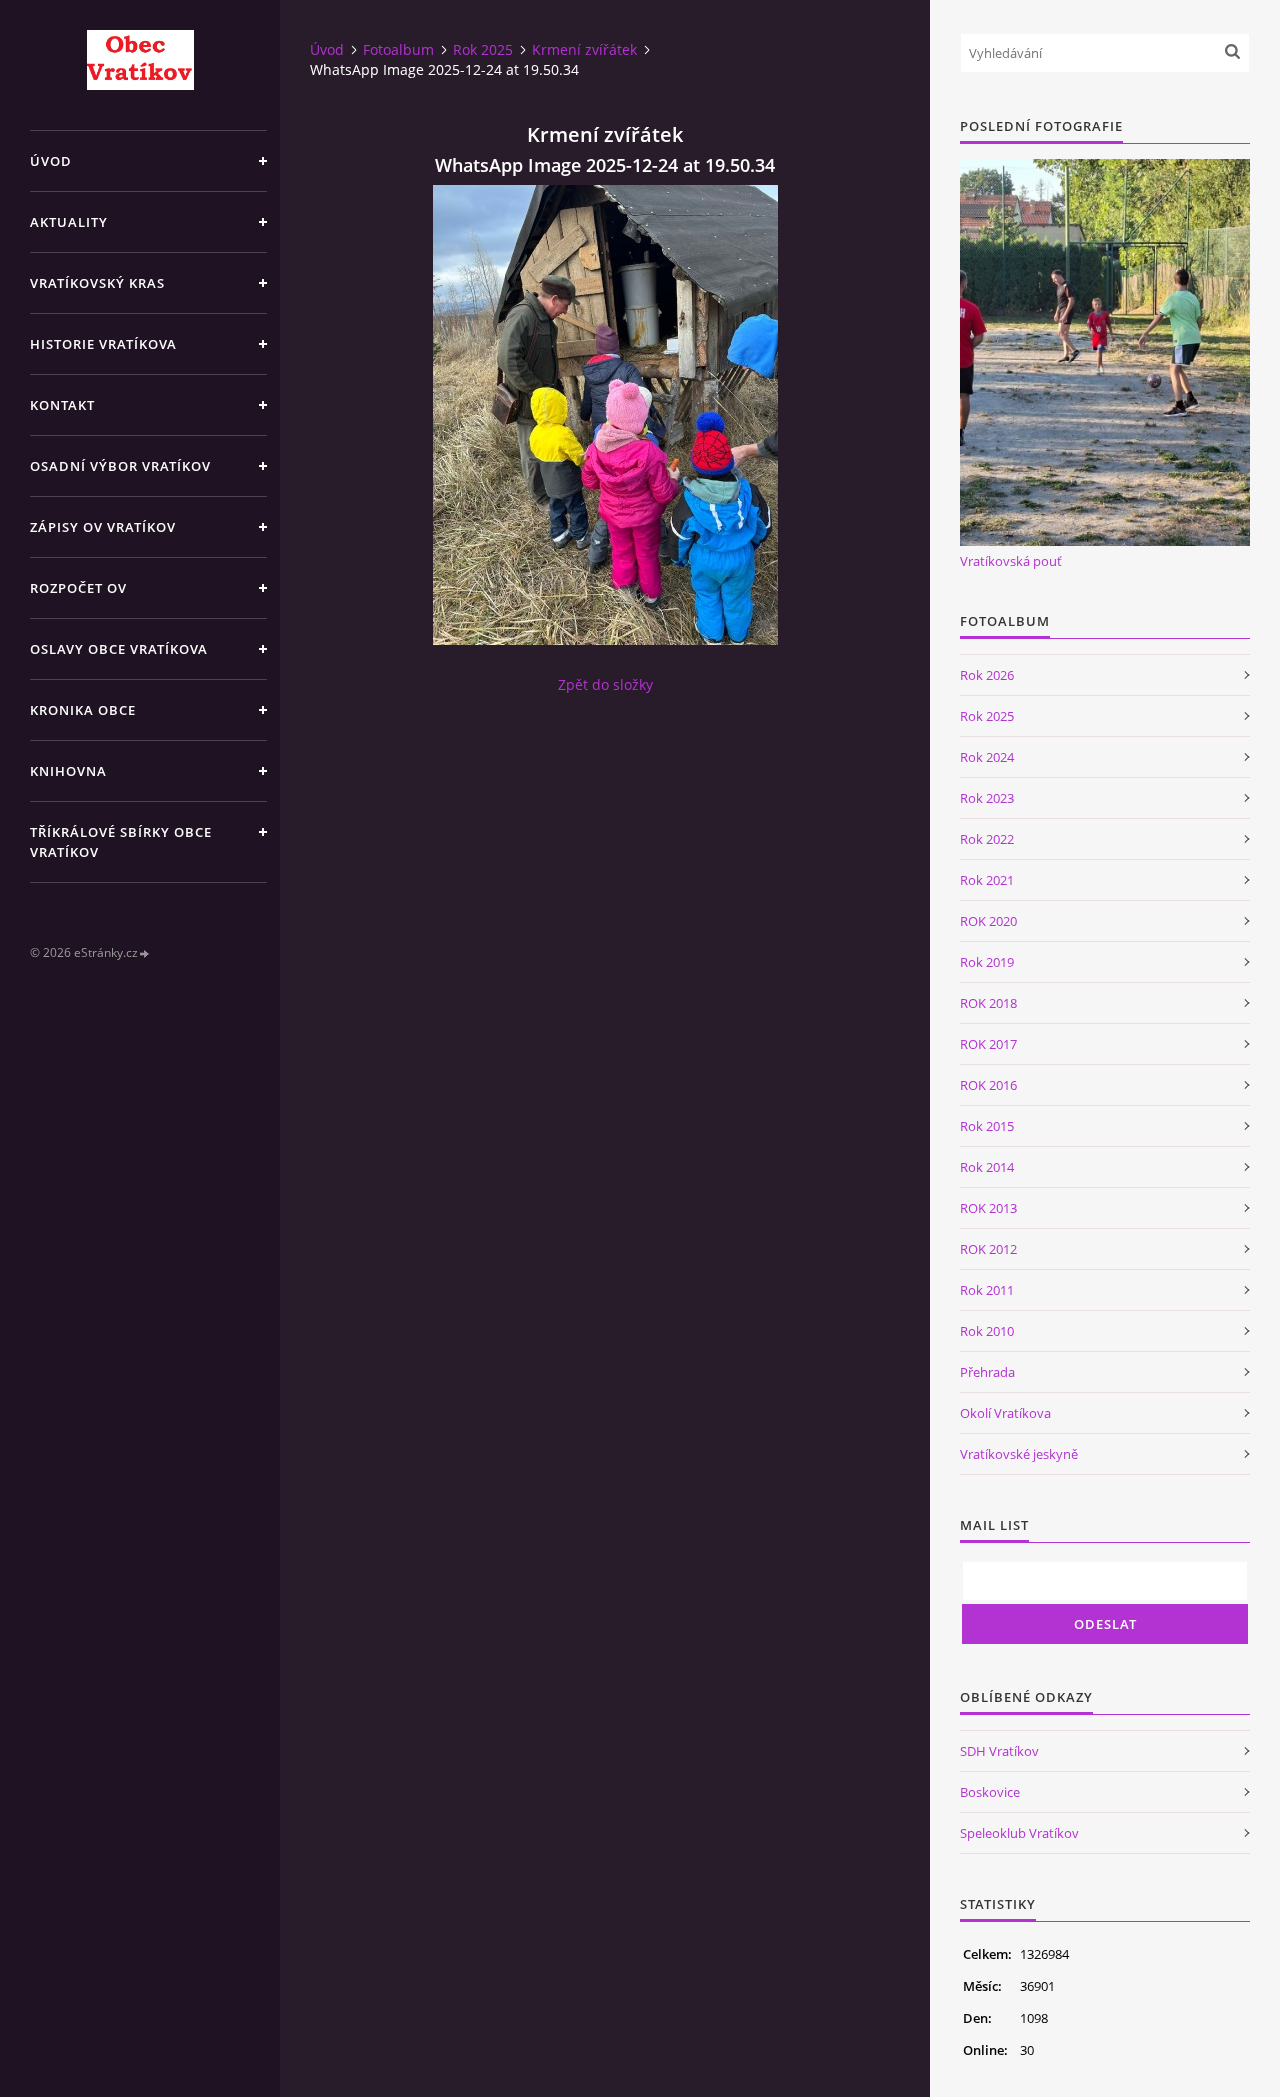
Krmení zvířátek (584, 49)
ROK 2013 (988, 1208)
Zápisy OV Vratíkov (103, 527)
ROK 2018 (988, 1003)
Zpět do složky (605, 684)
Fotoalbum (398, 49)
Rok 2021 (987, 880)
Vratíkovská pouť (1011, 561)
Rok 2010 (987, 1331)
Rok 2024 (987, 757)
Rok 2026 (987, 675)
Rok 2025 (483, 49)
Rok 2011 (987, 1290)
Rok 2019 (987, 962)
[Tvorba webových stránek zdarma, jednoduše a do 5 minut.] (145, 953)
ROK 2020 (988, 921)
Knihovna (68, 771)
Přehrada (987, 1372)
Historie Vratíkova (103, 344)
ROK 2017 (988, 1044)
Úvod (51, 161)
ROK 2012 (988, 1249)
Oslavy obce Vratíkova (119, 649)
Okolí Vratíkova (1005, 1413)
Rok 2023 (987, 798)
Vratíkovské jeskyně (1019, 1454)
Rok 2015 (987, 1126)
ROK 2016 (988, 1085)
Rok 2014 (987, 1167)
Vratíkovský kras (97, 283)
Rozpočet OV (78, 588)
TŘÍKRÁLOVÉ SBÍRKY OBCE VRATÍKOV (121, 842)
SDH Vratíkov (999, 1751)
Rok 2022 (987, 839)
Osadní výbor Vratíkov (120, 466)
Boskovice (990, 1792)
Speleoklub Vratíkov (1019, 1833)
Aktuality (69, 222)
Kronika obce (83, 710)
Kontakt (62, 405)
